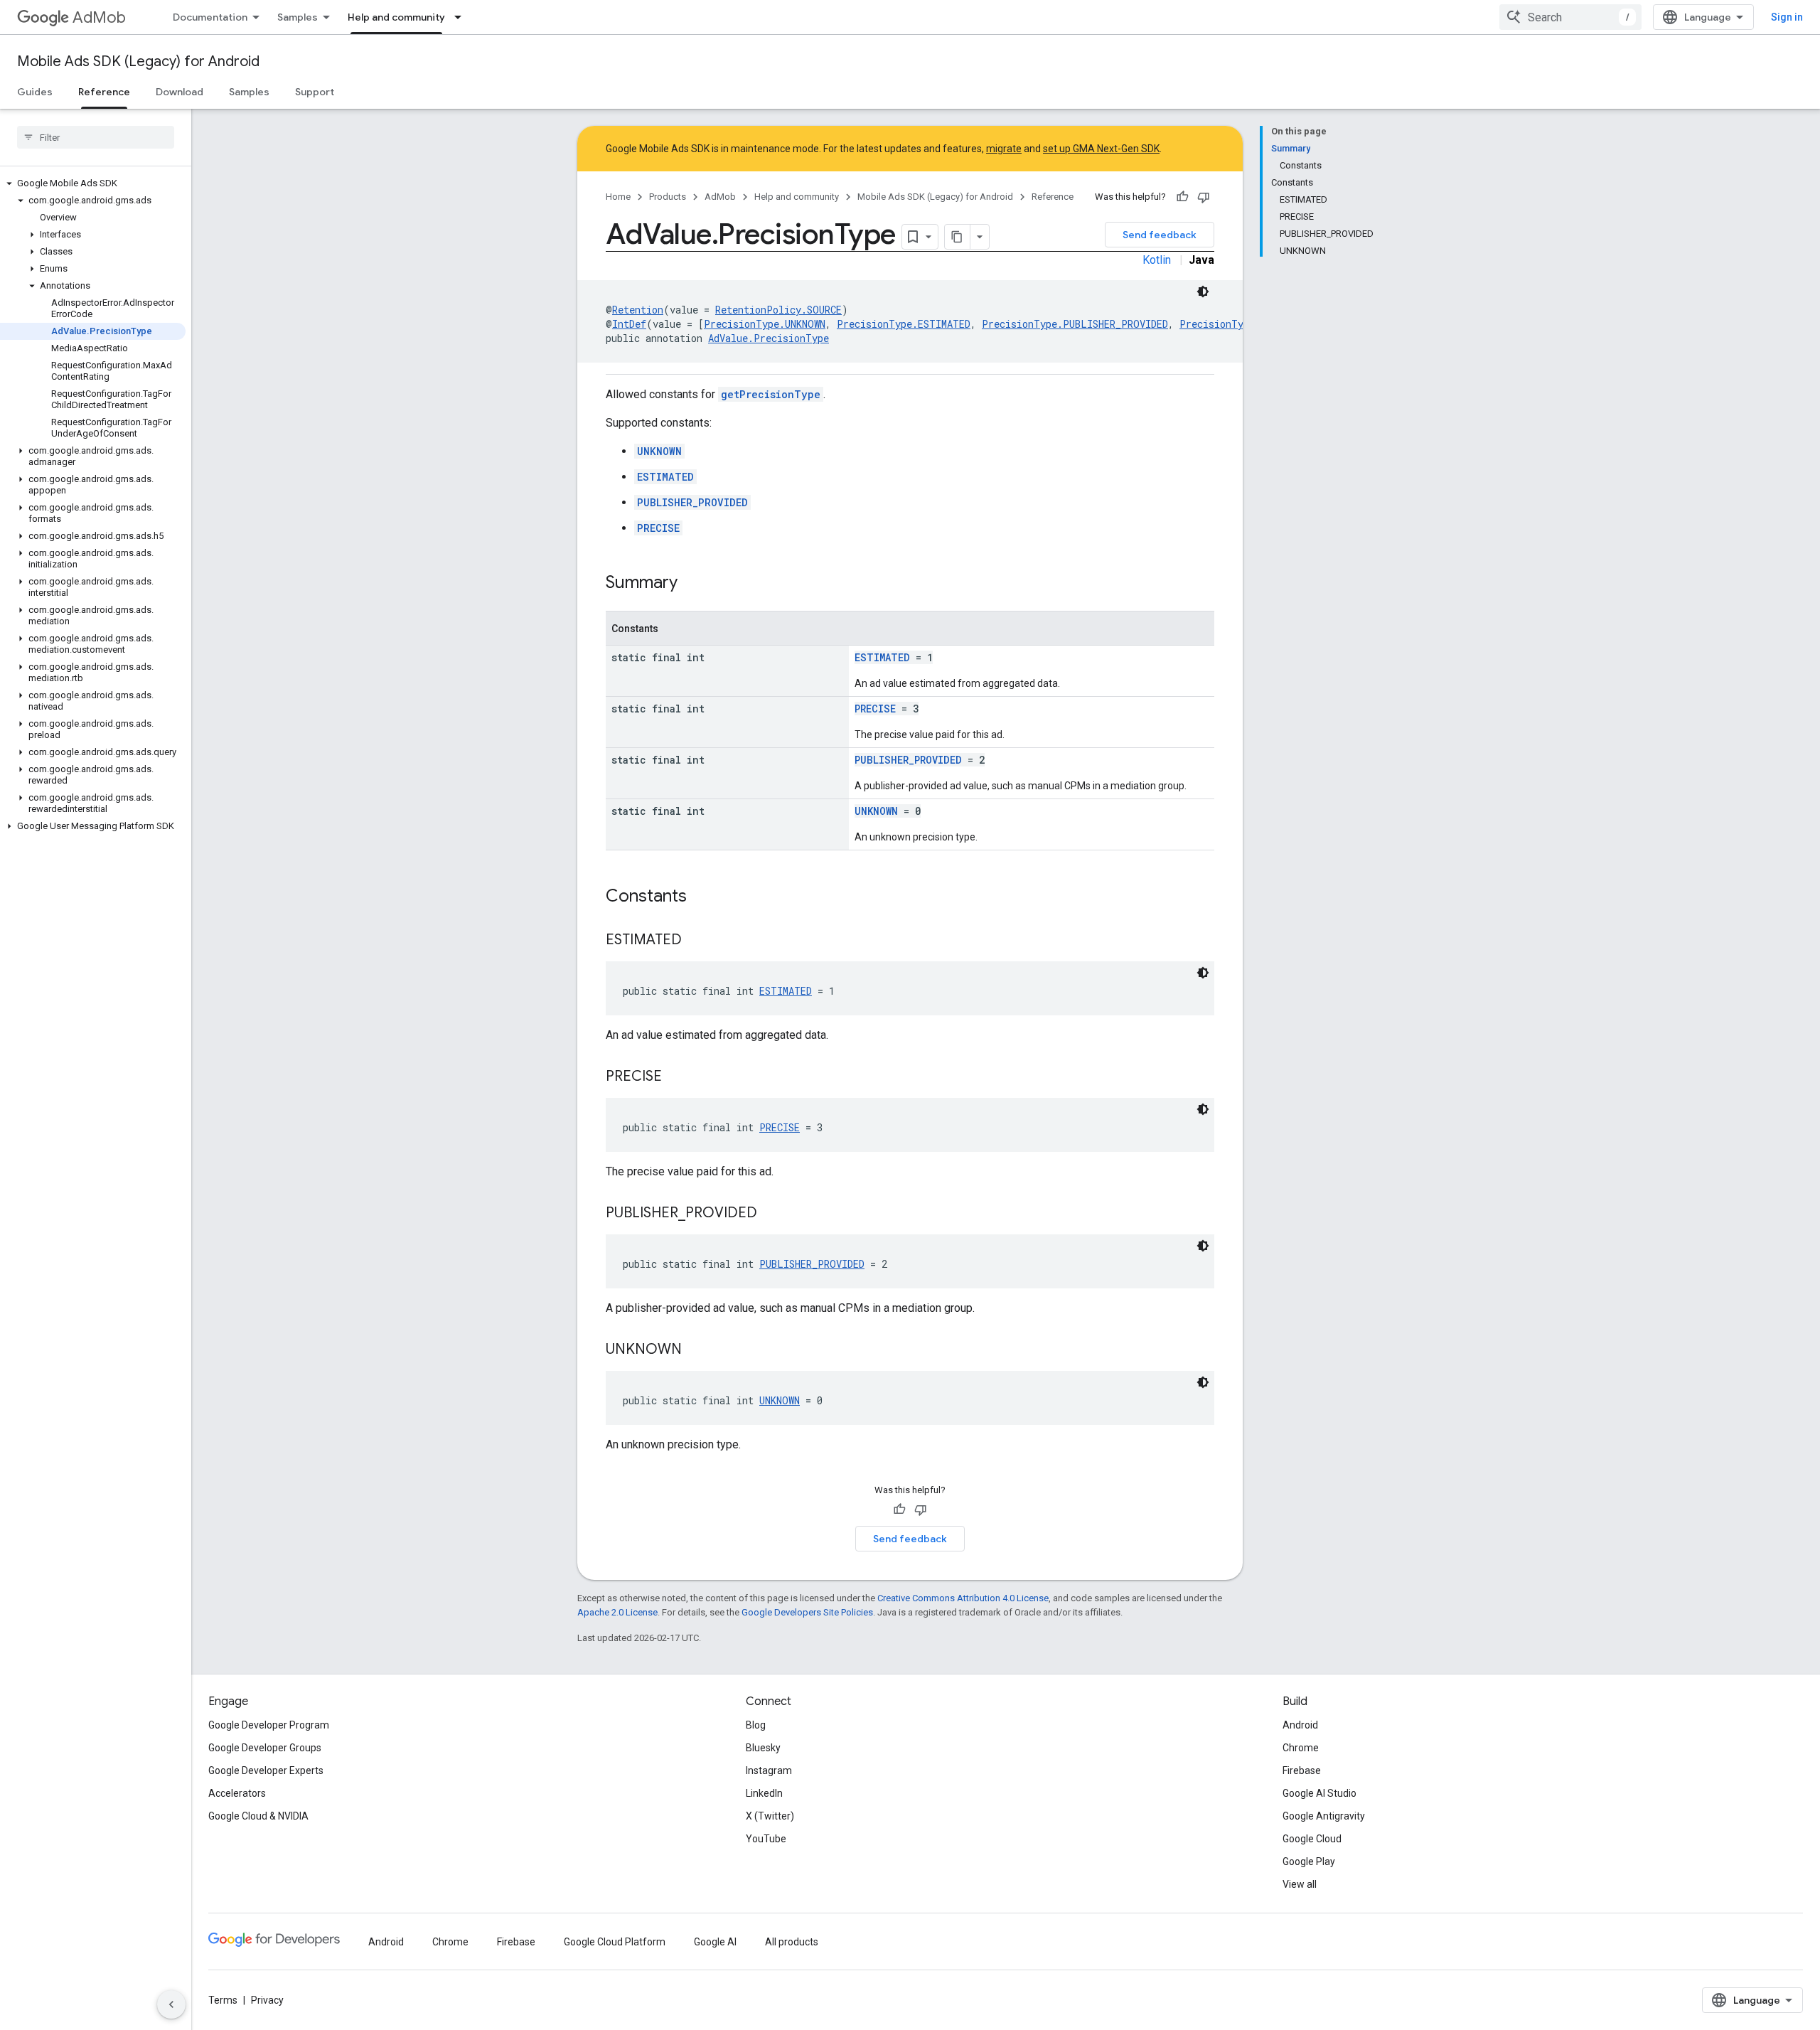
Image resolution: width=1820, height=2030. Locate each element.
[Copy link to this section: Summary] (692, 584)
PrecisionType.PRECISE (1240, 324)
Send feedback (1160, 235)
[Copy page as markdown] (958, 237)
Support (315, 92)
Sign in (1787, 17)
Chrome (1301, 1748)
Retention (638, 310)
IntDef (629, 324)
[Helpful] (1182, 197)
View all (1300, 1884)
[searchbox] (96, 137)
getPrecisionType (771, 394)
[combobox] (1570, 17)
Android (1300, 1725)
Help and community (396, 17)
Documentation (210, 17)
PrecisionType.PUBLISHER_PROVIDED (1075, 324)
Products (668, 197)
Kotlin (1157, 260)
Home (618, 197)
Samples (298, 17)
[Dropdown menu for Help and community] (462, 17)
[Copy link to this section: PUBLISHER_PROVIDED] (771, 1214)
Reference (104, 92)
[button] (93, 183)
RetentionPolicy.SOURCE (778, 310)
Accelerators (237, 1793)
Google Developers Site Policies (807, 1612)
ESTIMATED (665, 477)
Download (180, 92)
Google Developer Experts (266, 1770)
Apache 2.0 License (617, 1612)
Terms (223, 2000)
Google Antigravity (1324, 1816)
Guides (35, 92)
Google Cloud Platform (615, 1942)
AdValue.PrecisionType (769, 338)
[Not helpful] (1204, 197)
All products (792, 1942)
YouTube (766, 1839)
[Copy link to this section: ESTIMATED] (696, 941)
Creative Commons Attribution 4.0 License (963, 1598)
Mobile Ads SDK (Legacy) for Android (138, 62)
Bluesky (763, 1748)
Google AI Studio (1319, 1793)
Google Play (1309, 1861)
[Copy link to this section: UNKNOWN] (696, 1350)
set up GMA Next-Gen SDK (1101, 149)
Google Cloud (1312, 1839)
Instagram (769, 1770)
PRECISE (658, 528)
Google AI (715, 1942)
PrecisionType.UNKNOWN (765, 324)
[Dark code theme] (1203, 292)
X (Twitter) (770, 1816)
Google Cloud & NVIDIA (258, 1816)
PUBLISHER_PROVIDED (692, 502)
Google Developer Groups (265, 1748)
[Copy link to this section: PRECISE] (676, 1077)
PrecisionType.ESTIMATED (904, 324)
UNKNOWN (659, 451)
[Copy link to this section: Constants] (701, 897)
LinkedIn (764, 1793)
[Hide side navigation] (171, 2004)
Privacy (267, 2000)
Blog (756, 1725)
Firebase (1302, 1770)
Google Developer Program (269, 1725)
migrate (1004, 149)
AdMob (99, 17)
